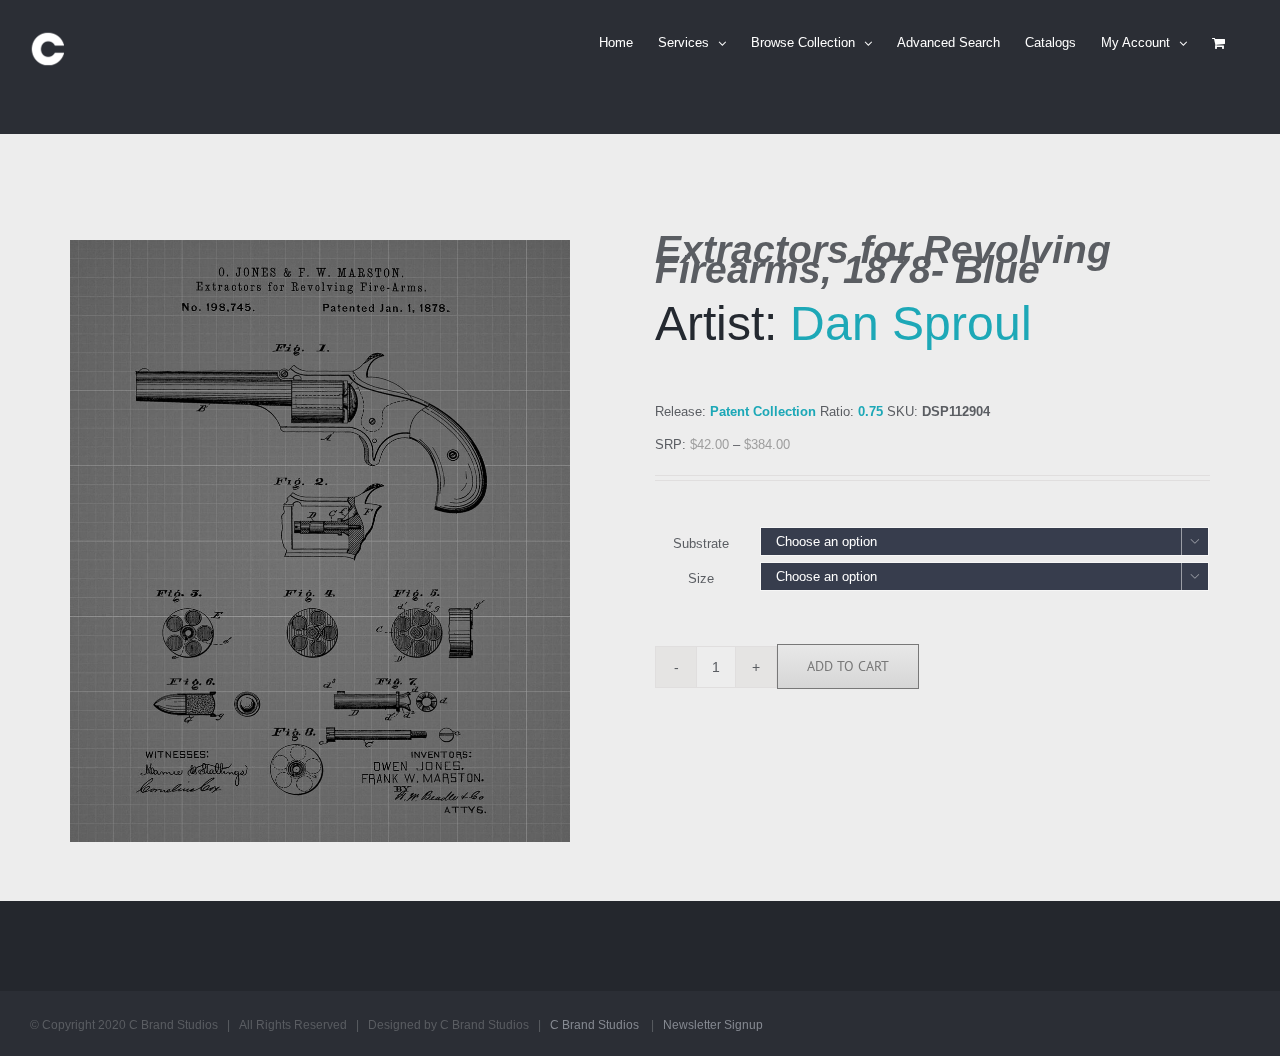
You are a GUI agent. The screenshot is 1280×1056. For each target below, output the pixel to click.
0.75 (870, 411)
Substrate (701, 543)
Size (701, 578)
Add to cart (848, 666)
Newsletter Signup (713, 1025)
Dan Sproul (911, 323)
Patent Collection (763, 411)
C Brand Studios (594, 1025)
